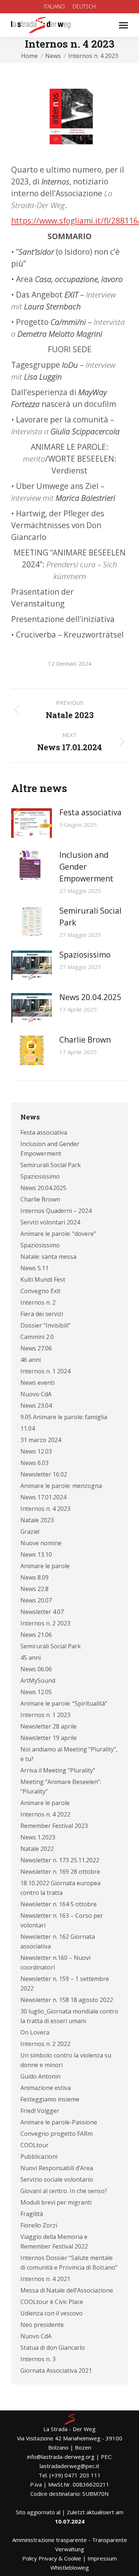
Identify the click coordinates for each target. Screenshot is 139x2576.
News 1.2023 (38, 1837)
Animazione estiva (46, 2088)
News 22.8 (34, 1589)
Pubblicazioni (39, 2157)
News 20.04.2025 (90, 997)
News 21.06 (36, 1635)
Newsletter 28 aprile (49, 1726)
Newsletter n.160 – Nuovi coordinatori (55, 1962)
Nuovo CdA (36, 1394)
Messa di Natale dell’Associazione (67, 2290)
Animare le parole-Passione (59, 2122)
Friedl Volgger (40, 2111)
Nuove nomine (41, 1543)
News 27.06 (36, 1348)
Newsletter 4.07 (42, 1612)
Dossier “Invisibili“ (45, 1325)
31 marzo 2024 (41, 1440)
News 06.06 (36, 1669)
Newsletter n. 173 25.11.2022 (60, 1860)
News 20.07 (36, 1600)
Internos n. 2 (38, 1302)
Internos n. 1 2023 (45, 1715)
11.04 (28, 1428)
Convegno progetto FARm (57, 2134)
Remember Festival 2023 (54, 1826)
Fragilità (32, 2214)
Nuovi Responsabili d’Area (57, 2168)
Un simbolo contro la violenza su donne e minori (66, 2060)
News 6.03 (34, 1463)
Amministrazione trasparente (49, 2540)
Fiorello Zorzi (39, 2225)
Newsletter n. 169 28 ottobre (60, 1872)
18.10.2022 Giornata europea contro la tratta (60, 1888)
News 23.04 (36, 1406)
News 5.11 (34, 1268)
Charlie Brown (85, 1040)
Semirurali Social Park (90, 917)
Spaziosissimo (85, 955)
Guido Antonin (40, 2076)
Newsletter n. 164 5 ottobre (59, 1904)
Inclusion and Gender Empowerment (86, 867)
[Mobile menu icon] (123, 25)
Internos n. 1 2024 (45, 1371)
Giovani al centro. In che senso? (64, 2191)
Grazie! (30, 1532)
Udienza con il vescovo (52, 2313)
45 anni (31, 1658)
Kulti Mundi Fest (43, 1279)
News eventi (37, 1383)
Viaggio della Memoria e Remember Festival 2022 (54, 2242)
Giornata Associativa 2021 (56, 2371)
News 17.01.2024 (43, 1497)
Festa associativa (90, 812)
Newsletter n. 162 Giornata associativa (58, 1941)
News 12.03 (36, 1451)
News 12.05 (36, 1692)
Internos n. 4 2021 (45, 2279)
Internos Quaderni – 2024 (56, 1211)
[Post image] (32, 823)
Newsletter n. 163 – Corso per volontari (62, 1920)
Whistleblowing (70, 2567)
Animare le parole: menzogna (61, 1486)
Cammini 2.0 (37, 1337)
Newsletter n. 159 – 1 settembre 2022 (65, 1984)
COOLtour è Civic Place (52, 2302)
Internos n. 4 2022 (45, 1814)
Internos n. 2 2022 (45, 2044)
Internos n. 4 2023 (45, 1509)
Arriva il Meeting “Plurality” (58, 1770)
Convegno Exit (40, 1291)
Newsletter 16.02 (44, 1474)
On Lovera (35, 2032)
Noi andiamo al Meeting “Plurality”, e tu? (69, 1754)
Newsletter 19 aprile (49, 1738)
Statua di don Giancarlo (53, 2348)
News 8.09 (34, 1577)
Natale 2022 (37, 1849)
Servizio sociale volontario (57, 2179)
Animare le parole (45, 1566)
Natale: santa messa (48, 1257)
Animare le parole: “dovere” (58, 1234)
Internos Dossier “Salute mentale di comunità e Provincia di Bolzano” (69, 2263)
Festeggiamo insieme (50, 2099)
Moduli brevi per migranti (56, 2202)
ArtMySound (38, 1680)
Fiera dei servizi (42, 1314)
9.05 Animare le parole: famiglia (64, 1417)
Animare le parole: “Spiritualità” (64, 1703)
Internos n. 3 (38, 2359)
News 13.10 (36, 1554)
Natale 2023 (37, 1520)
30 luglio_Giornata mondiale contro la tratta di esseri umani (69, 2016)
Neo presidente (42, 2325)
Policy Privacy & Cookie (52, 2558)
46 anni (31, 1360)
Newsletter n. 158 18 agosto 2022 (67, 2000)
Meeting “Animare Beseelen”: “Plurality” (61, 1787)
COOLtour (34, 2145)
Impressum (102, 2558)
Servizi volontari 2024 (50, 1222)
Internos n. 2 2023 (45, 1623)
